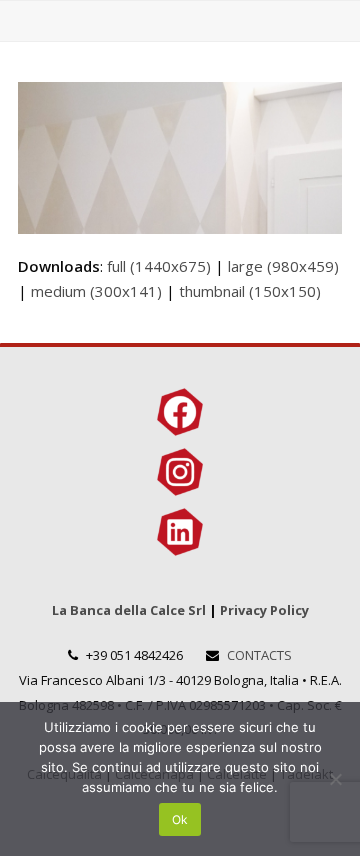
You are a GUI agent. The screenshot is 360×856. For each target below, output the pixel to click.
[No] (335, 779)
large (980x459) (283, 266)
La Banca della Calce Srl (129, 610)
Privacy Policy (264, 610)
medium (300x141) (96, 291)
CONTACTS (259, 655)
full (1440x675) (159, 266)
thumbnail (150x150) (250, 291)
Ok (180, 819)
